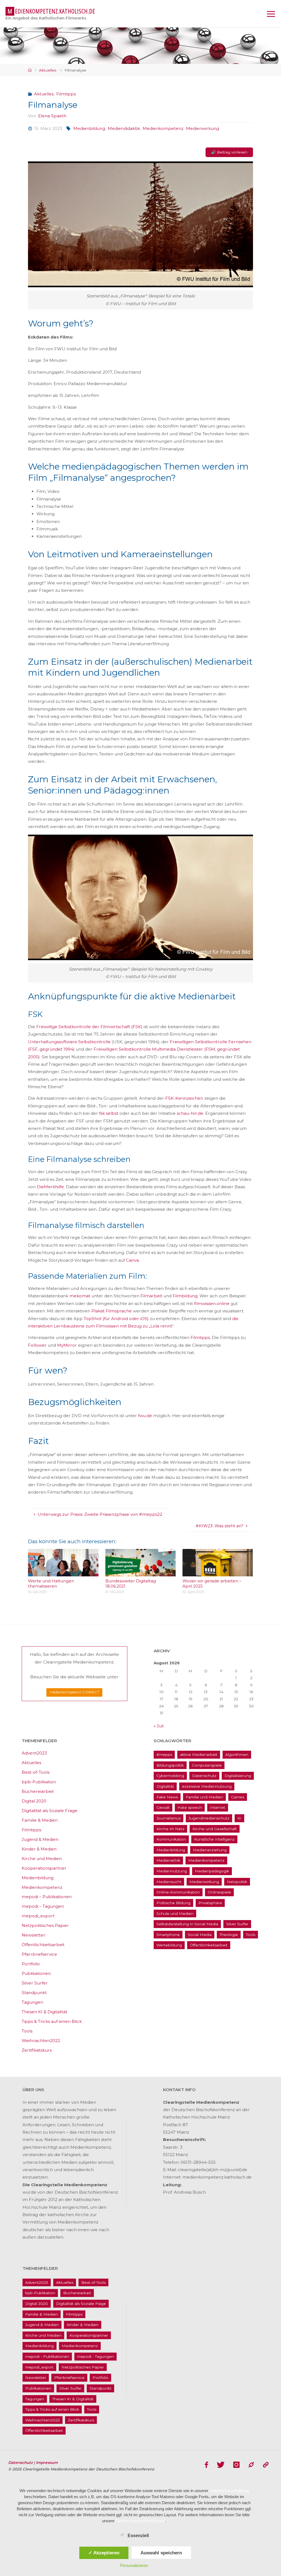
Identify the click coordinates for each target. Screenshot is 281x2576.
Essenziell (138, 2536)
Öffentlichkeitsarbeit (43, 1945)
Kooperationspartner (44, 1868)
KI (239, 1818)
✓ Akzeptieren (104, 2553)
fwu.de (145, 1416)
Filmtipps (66, 94)
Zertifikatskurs (37, 2050)
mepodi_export (38, 1916)
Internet (218, 1807)
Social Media (200, 1935)
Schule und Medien (175, 1913)
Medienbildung (89, 128)
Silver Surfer (35, 1983)
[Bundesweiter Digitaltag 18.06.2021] (141, 1573)
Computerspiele (207, 1765)
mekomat (80, 1296)
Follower (37, 1345)
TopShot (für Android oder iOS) (116, 1319)
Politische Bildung (173, 1903)
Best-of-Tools (36, 1772)
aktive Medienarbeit (199, 1755)
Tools (27, 2031)
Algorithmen (237, 1755)
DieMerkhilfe (50, 1187)
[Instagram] (236, 2465)
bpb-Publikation (39, 1782)
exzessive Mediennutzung (207, 1786)
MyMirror (67, 1345)
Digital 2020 (34, 1801)
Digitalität (165, 1786)
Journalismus (168, 1818)
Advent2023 (34, 1753)
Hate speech (190, 1807)
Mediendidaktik (124, 128)
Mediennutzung (172, 1871)
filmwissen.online (212, 1303)
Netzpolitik (237, 1882)
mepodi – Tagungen (43, 1906)
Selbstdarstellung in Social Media (187, 1924)
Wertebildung (169, 1945)
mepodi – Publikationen (47, 1897)
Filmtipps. (201, 1337)
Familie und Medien (204, 1797)
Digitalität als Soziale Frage (50, 1811)
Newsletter (33, 1935)
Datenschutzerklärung (229, 2491)
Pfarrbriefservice (39, 1954)
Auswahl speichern (161, 2553)
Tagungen (32, 2002)
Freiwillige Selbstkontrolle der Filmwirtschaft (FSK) (89, 1027)
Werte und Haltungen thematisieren (51, 1584)
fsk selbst (109, 1113)
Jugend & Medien (40, 1839)
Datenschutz (204, 1776)
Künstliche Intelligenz (214, 1839)
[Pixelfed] (266, 2465)
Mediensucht (169, 1882)
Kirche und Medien (42, 1859)
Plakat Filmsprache (112, 1311)
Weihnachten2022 (41, 2041)
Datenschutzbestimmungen (140, 2521)
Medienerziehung (210, 1850)
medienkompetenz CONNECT (74, 1692)
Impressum (47, 2463)
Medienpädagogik (212, 1871)
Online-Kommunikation (178, 1892)
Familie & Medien (40, 1820)
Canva (132, 1260)
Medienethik (168, 1860)
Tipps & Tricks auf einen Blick (52, 2021)
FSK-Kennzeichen (184, 1098)
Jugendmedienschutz (209, 1818)
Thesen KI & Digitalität (44, 2012)
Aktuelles (48, 70)
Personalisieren (134, 2565)
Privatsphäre (210, 1903)
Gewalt (163, 1807)
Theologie (229, 1935)
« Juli (159, 1726)
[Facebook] (206, 2465)
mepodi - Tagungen (95, 2356)
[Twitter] (221, 2465)
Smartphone (168, 1935)
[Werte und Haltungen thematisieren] (63, 1573)
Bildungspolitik (170, 1765)
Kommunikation (171, 1839)
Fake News (167, 1797)
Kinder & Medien (39, 1849)
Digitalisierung (238, 1776)
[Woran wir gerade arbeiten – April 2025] (218, 1573)
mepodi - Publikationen (47, 2356)
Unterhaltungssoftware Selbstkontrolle (69, 1042)
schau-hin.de (190, 1113)
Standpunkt (34, 1993)
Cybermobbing (170, 1776)
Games (238, 1797)
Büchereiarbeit (38, 1791)
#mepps (164, 1755)
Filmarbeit (151, 1296)
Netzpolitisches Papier (45, 1925)
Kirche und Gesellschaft (215, 1829)
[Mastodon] (251, 2465)
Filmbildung (185, 1296)
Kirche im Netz (170, 1829)
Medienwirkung (203, 128)
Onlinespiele (219, 1892)
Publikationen (36, 1973)
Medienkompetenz (163, 128)
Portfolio (31, 1964)
